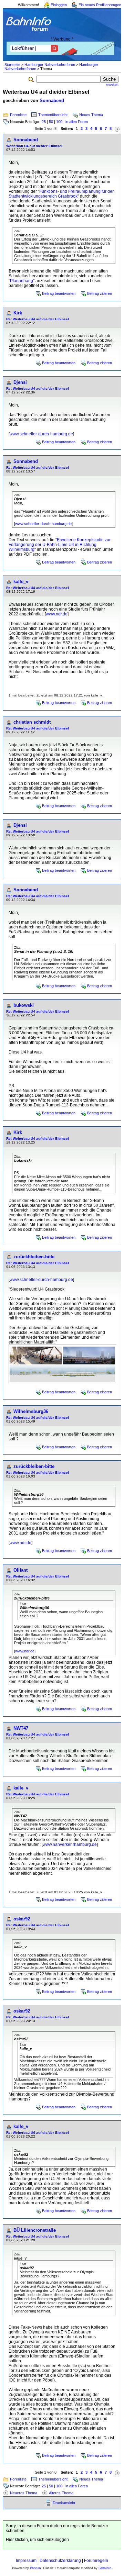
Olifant (20, 1570)
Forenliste (18, 115)
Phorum (35, 2568)
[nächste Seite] (117, 129)
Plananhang (22, 281)
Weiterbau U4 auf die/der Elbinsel (34, 146)
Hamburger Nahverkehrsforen (50, 65)
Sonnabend (52, 101)
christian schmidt (32, 722)
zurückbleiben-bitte (34, 1257)
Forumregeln (96, 2561)
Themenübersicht (53, 115)
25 (44, 122)
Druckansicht (64, 2503)
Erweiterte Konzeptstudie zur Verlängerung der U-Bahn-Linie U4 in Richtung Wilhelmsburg (60, 545)
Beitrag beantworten (59, 293)
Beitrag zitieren (100, 293)
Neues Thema (91, 115)
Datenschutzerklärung (60, 2561)
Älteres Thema (61, 2493)
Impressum (26, 2561)
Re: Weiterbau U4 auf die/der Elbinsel (38, 319)
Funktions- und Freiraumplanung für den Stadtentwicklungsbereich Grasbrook (62, 194)
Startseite (12, 65)
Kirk (18, 313)
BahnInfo (105, 2568)
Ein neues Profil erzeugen (100, 5)
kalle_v (21, 582)
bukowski (24, 1005)
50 (51, 122)
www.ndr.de (57, 614)
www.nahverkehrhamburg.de (70, 1844)
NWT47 (21, 1728)
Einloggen (59, 5)
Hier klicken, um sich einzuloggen (37, 2540)
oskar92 (22, 1919)
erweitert (112, 85)
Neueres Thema (24, 2493)
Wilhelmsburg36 (31, 1411)
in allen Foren (77, 122)
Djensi (20, 382)
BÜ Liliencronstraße (35, 2230)
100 (59, 122)
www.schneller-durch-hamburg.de (41, 434)
